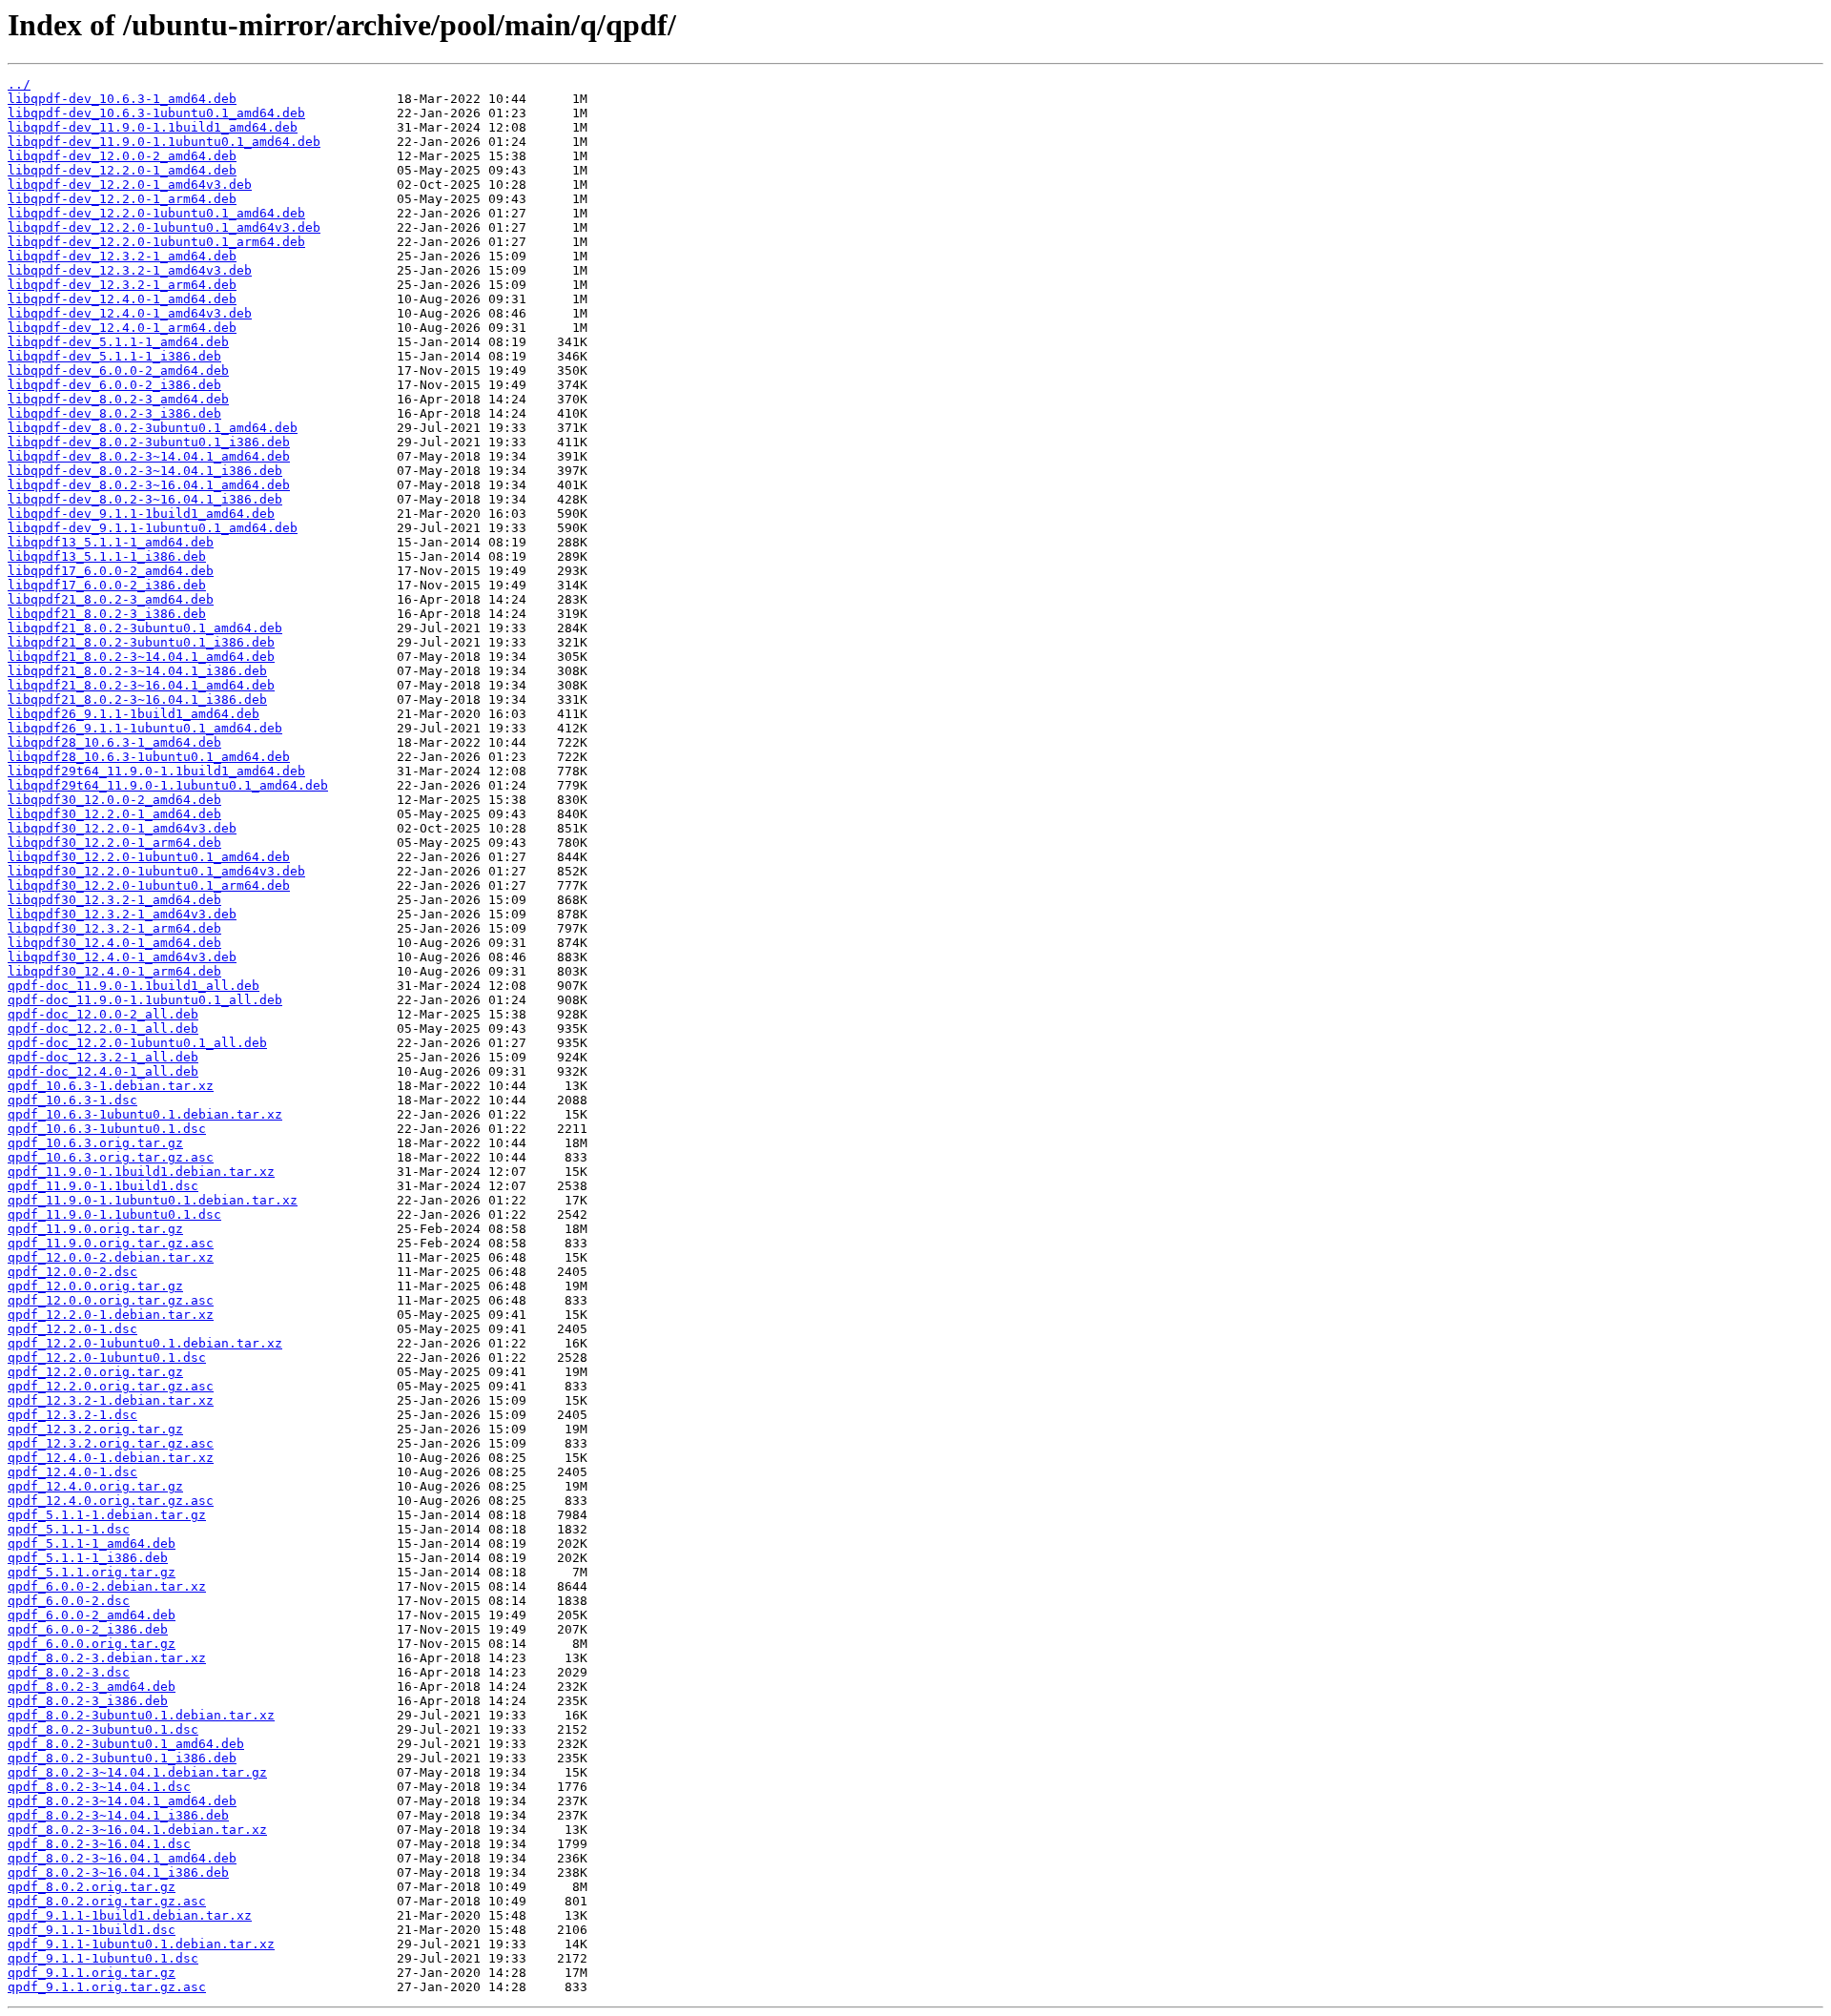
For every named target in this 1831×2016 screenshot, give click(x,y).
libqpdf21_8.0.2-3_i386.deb (107, 614)
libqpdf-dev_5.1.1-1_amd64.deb (118, 342)
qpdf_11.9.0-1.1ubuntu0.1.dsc (114, 1214)
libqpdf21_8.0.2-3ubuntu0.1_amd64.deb (145, 628)
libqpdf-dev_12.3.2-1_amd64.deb (122, 256)
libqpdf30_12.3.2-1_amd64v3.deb (122, 914)
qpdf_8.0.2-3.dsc (69, 1672)
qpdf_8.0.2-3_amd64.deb (92, 1687)
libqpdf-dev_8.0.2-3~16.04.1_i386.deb (145, 499)
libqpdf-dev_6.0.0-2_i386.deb (114, 385)
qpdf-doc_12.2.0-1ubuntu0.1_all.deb (137, 1043)
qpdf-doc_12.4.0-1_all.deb (103, 1071)
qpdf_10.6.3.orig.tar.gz (95, 1143)
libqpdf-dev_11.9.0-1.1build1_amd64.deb (153, 127)
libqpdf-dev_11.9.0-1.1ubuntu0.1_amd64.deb (164, 142)
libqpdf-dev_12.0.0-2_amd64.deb (122, 156)
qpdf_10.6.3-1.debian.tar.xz (111, 1086)
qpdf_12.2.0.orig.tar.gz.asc (111, 1386)
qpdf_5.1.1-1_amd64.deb (92, 1543)
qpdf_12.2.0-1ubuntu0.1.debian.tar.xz (145, 1343)
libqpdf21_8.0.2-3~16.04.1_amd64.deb (141, 685)
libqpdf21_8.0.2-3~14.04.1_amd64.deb (141, 657)
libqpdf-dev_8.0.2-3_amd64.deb (118, 399)
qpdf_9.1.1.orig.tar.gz (92, 1973)
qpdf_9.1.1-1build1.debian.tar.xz (130, 1915)
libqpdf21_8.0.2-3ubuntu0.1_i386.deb (141, 642)
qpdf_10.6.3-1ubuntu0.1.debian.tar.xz (145, 1114)
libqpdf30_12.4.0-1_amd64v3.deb (122, 957)
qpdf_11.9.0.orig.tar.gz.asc (111, 1243)
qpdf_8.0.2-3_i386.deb (88, 1701)
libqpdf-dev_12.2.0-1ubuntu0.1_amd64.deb (156, 213)
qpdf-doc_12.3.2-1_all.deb (103, 1057)
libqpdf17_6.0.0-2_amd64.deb (111, 571)
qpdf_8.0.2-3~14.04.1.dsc (99, 1787)
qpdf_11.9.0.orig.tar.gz (95, 1229)
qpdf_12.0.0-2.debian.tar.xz (111, 1257)
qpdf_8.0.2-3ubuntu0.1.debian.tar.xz (141, 1715)
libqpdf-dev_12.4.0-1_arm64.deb (122, 328)
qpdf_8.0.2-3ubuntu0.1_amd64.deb (126, 1744)
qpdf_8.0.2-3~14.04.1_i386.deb (118, 1815)
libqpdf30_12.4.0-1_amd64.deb (114, 943)
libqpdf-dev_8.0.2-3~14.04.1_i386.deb (145, 471)
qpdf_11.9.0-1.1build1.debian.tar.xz (141, 1172)
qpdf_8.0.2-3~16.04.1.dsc (99, 1844)
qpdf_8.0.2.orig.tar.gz (92, 1887)
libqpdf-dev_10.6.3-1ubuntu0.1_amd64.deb (156, 113)
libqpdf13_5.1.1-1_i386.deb (107, 556)
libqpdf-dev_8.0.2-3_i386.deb (114, 413)
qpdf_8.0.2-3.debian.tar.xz (107, 1658)
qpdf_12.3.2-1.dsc (72, 1415)
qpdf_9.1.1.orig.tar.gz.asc (107, 1987)
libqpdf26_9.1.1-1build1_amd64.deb (134, 714)
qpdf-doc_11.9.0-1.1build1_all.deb (134, 986)
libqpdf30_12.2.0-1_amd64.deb (114, 814)
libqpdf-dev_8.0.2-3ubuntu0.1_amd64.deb (153, 428)
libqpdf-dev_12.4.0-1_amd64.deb (122, 299)
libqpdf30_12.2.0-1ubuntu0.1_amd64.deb (149, 857)
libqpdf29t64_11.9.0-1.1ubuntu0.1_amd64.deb (168, 785)
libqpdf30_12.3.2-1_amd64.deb (114, 900)
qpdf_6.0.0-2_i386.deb (88, 1629)
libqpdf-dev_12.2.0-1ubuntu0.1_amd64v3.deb (164, 227)
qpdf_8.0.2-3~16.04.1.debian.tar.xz (137, 1830)
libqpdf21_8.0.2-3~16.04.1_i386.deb (137, 699)
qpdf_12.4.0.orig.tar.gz (95, 1486)
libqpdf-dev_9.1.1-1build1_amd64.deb (141, 514)
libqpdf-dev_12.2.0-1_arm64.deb (122, 199)
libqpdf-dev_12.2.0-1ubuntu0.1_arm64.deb (156, 242)
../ (19, 84)
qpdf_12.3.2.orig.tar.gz (95, 1429)
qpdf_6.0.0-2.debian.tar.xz (107, 1586)
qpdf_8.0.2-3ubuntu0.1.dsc (103, 1729)
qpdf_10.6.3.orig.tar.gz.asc (111, 1157)
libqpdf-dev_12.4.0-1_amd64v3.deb (130, 313)
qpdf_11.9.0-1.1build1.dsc (103, 1186)
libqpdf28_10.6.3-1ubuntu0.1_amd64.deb (149, 757)
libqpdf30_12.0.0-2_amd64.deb (114, 800)
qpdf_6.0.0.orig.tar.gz (92, 1644)
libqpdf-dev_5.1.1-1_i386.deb (114, 356)
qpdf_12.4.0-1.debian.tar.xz (111, 1458)
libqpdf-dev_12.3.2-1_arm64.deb (122, 285)
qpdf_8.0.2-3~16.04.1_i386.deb (118, 1872)
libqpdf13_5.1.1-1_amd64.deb (111, 542)
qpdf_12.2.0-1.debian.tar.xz (111, 1315)
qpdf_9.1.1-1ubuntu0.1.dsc (103, 1958)
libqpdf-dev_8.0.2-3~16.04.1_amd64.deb (149, 485)
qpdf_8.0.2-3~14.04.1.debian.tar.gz (137, 1772)
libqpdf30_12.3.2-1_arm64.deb (114, 928)
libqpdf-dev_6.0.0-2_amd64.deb (118, 370)
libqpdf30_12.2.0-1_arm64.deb (114, 843)
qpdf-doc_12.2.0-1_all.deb (103, 1029)
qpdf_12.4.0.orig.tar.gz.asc (111, 1501)
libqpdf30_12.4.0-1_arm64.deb (114, 971)
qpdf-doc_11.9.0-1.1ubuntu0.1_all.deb (145, 1000)
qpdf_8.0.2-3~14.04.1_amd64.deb (122, 1801)
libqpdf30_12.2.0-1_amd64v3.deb (122, 828)
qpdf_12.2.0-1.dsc (72, 1329)
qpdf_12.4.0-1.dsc (72, 1472)
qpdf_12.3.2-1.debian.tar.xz (111, 1400)
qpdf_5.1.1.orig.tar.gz (92, 1572)
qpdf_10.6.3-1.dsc (72, 1100)
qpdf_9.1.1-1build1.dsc (92, 1930)
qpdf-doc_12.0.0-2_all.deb (103, 1014)
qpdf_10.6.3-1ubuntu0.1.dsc (107, 1129)
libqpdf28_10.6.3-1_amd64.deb (114, 742)
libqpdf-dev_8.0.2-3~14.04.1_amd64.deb (149, 456)
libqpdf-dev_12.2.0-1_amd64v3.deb (130, 185)
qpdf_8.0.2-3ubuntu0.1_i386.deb (122, 1758)
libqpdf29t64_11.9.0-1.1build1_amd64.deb (156, 771)
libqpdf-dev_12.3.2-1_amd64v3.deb (130, 270)
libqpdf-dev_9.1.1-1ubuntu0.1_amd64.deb (153, 528)
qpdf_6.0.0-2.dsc (69, 1601)
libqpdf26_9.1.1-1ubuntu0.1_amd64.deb (145, 728)
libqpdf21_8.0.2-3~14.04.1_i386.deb (137, 671)
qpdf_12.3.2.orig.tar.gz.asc (111, 1443)
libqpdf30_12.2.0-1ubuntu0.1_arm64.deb (149, 885)
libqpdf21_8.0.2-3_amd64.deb (111, 599)
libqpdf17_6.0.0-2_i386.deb (107, 585)
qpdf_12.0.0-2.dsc (72, 1272)
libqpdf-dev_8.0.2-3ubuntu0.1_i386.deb (149, 442)
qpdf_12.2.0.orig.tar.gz (95, 1372)
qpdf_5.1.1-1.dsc (69, 1529)
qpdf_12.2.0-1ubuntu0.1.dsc (107, 1358)
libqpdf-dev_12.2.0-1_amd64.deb (122, 170)
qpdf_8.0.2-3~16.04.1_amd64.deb (122, 1858)
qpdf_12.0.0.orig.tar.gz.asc (111, 1300)
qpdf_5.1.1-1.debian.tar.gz (107, 1515)
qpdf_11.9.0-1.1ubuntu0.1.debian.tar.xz (153, 1200)
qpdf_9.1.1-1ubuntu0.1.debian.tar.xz (141, 1944)
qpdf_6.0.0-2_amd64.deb (92, 1615)
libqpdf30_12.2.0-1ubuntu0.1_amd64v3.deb (156, 871)
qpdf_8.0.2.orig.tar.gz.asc (107, 1901)
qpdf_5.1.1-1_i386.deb (88, 1558)
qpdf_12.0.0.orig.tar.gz (95, 1286)
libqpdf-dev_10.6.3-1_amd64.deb (122, 99)
